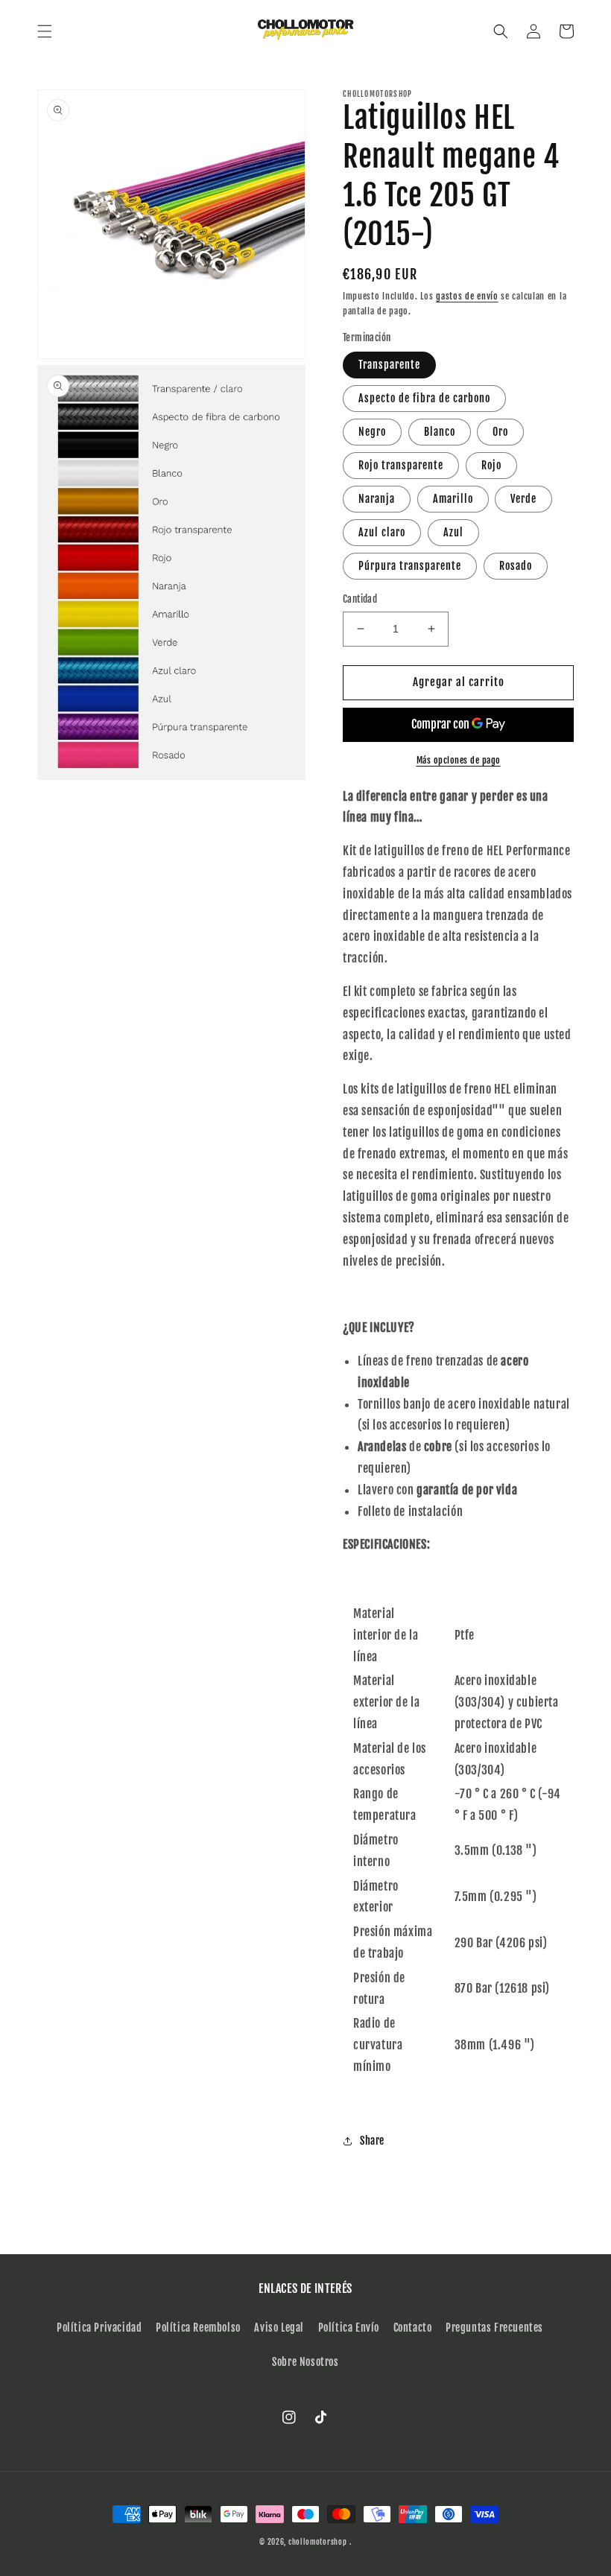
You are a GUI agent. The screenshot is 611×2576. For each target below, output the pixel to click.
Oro (500, 432)
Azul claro (382, 532)
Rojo (491, 465)
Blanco (440, 432)
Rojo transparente (401, 465)
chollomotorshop (318, 2542)
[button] (45, 31)
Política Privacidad (99, 2328)
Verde (523, 499)
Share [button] (372, 2141)
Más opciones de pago (459, 760)
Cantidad (360, 599)
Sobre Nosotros (305, 2362)
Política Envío (349, 2328)
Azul (453, 532)
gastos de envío (467, 296)
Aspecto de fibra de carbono (424, 398)
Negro (372, 432)
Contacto (413, 2328)
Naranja (377, 499)
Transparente (389, 365)
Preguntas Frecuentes (494, 2328)
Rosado (516, 566)
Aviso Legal (279, 2328)
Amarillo (453, 499)
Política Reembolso (198, 2328)
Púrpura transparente (410, 566)
